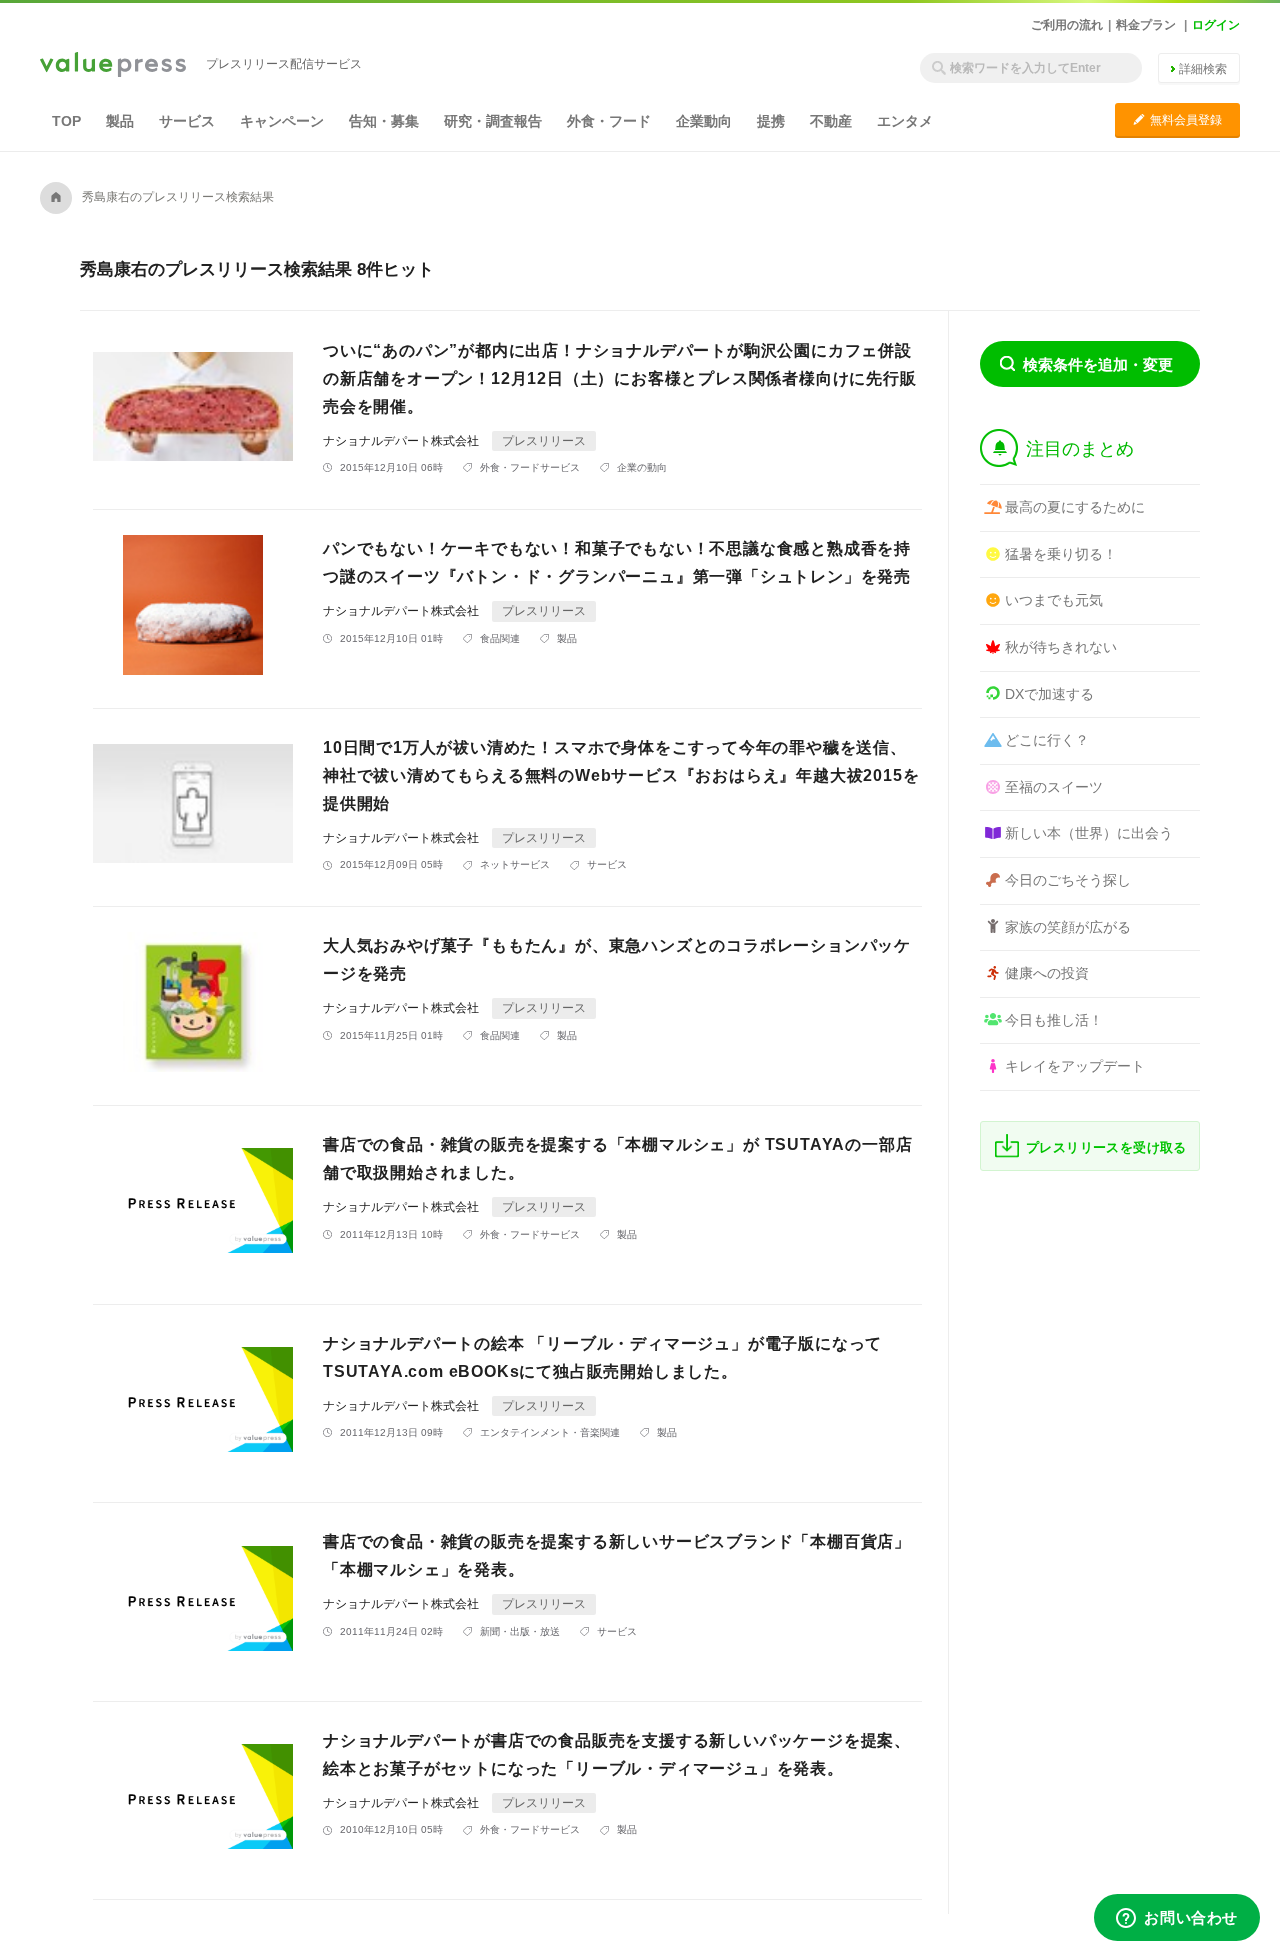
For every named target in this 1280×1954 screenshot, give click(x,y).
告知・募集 (384, 121)
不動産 (831, 121)
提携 (771, 121)
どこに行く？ (1047, 740)
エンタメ (905, 121)
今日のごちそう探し (1068, 880)
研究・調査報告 (493, 121)
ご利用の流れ (1067, 25)
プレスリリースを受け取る (1106, 1147)
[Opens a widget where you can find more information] (1177, 1919)
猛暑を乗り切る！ (1061, 554)
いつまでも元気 (1054, 600)
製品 (120, 121)
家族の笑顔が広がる (1068, 927)
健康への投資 (1047, 973)
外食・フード (609, 121)
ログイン (1216, 25)
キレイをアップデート (1075, 1066)
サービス (187, 121)
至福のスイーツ (1054, 787)
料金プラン (1146, 25)
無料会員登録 (1177, 119)
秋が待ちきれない (1061, 647)
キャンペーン (282, 121)
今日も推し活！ (1054, 1020)
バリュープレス (113, 66)
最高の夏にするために (1075, 507)
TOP (66, 121)
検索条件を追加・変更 (1098, 364)
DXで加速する (1049, 694)
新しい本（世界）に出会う (1089, 833)
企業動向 (704, 121)
